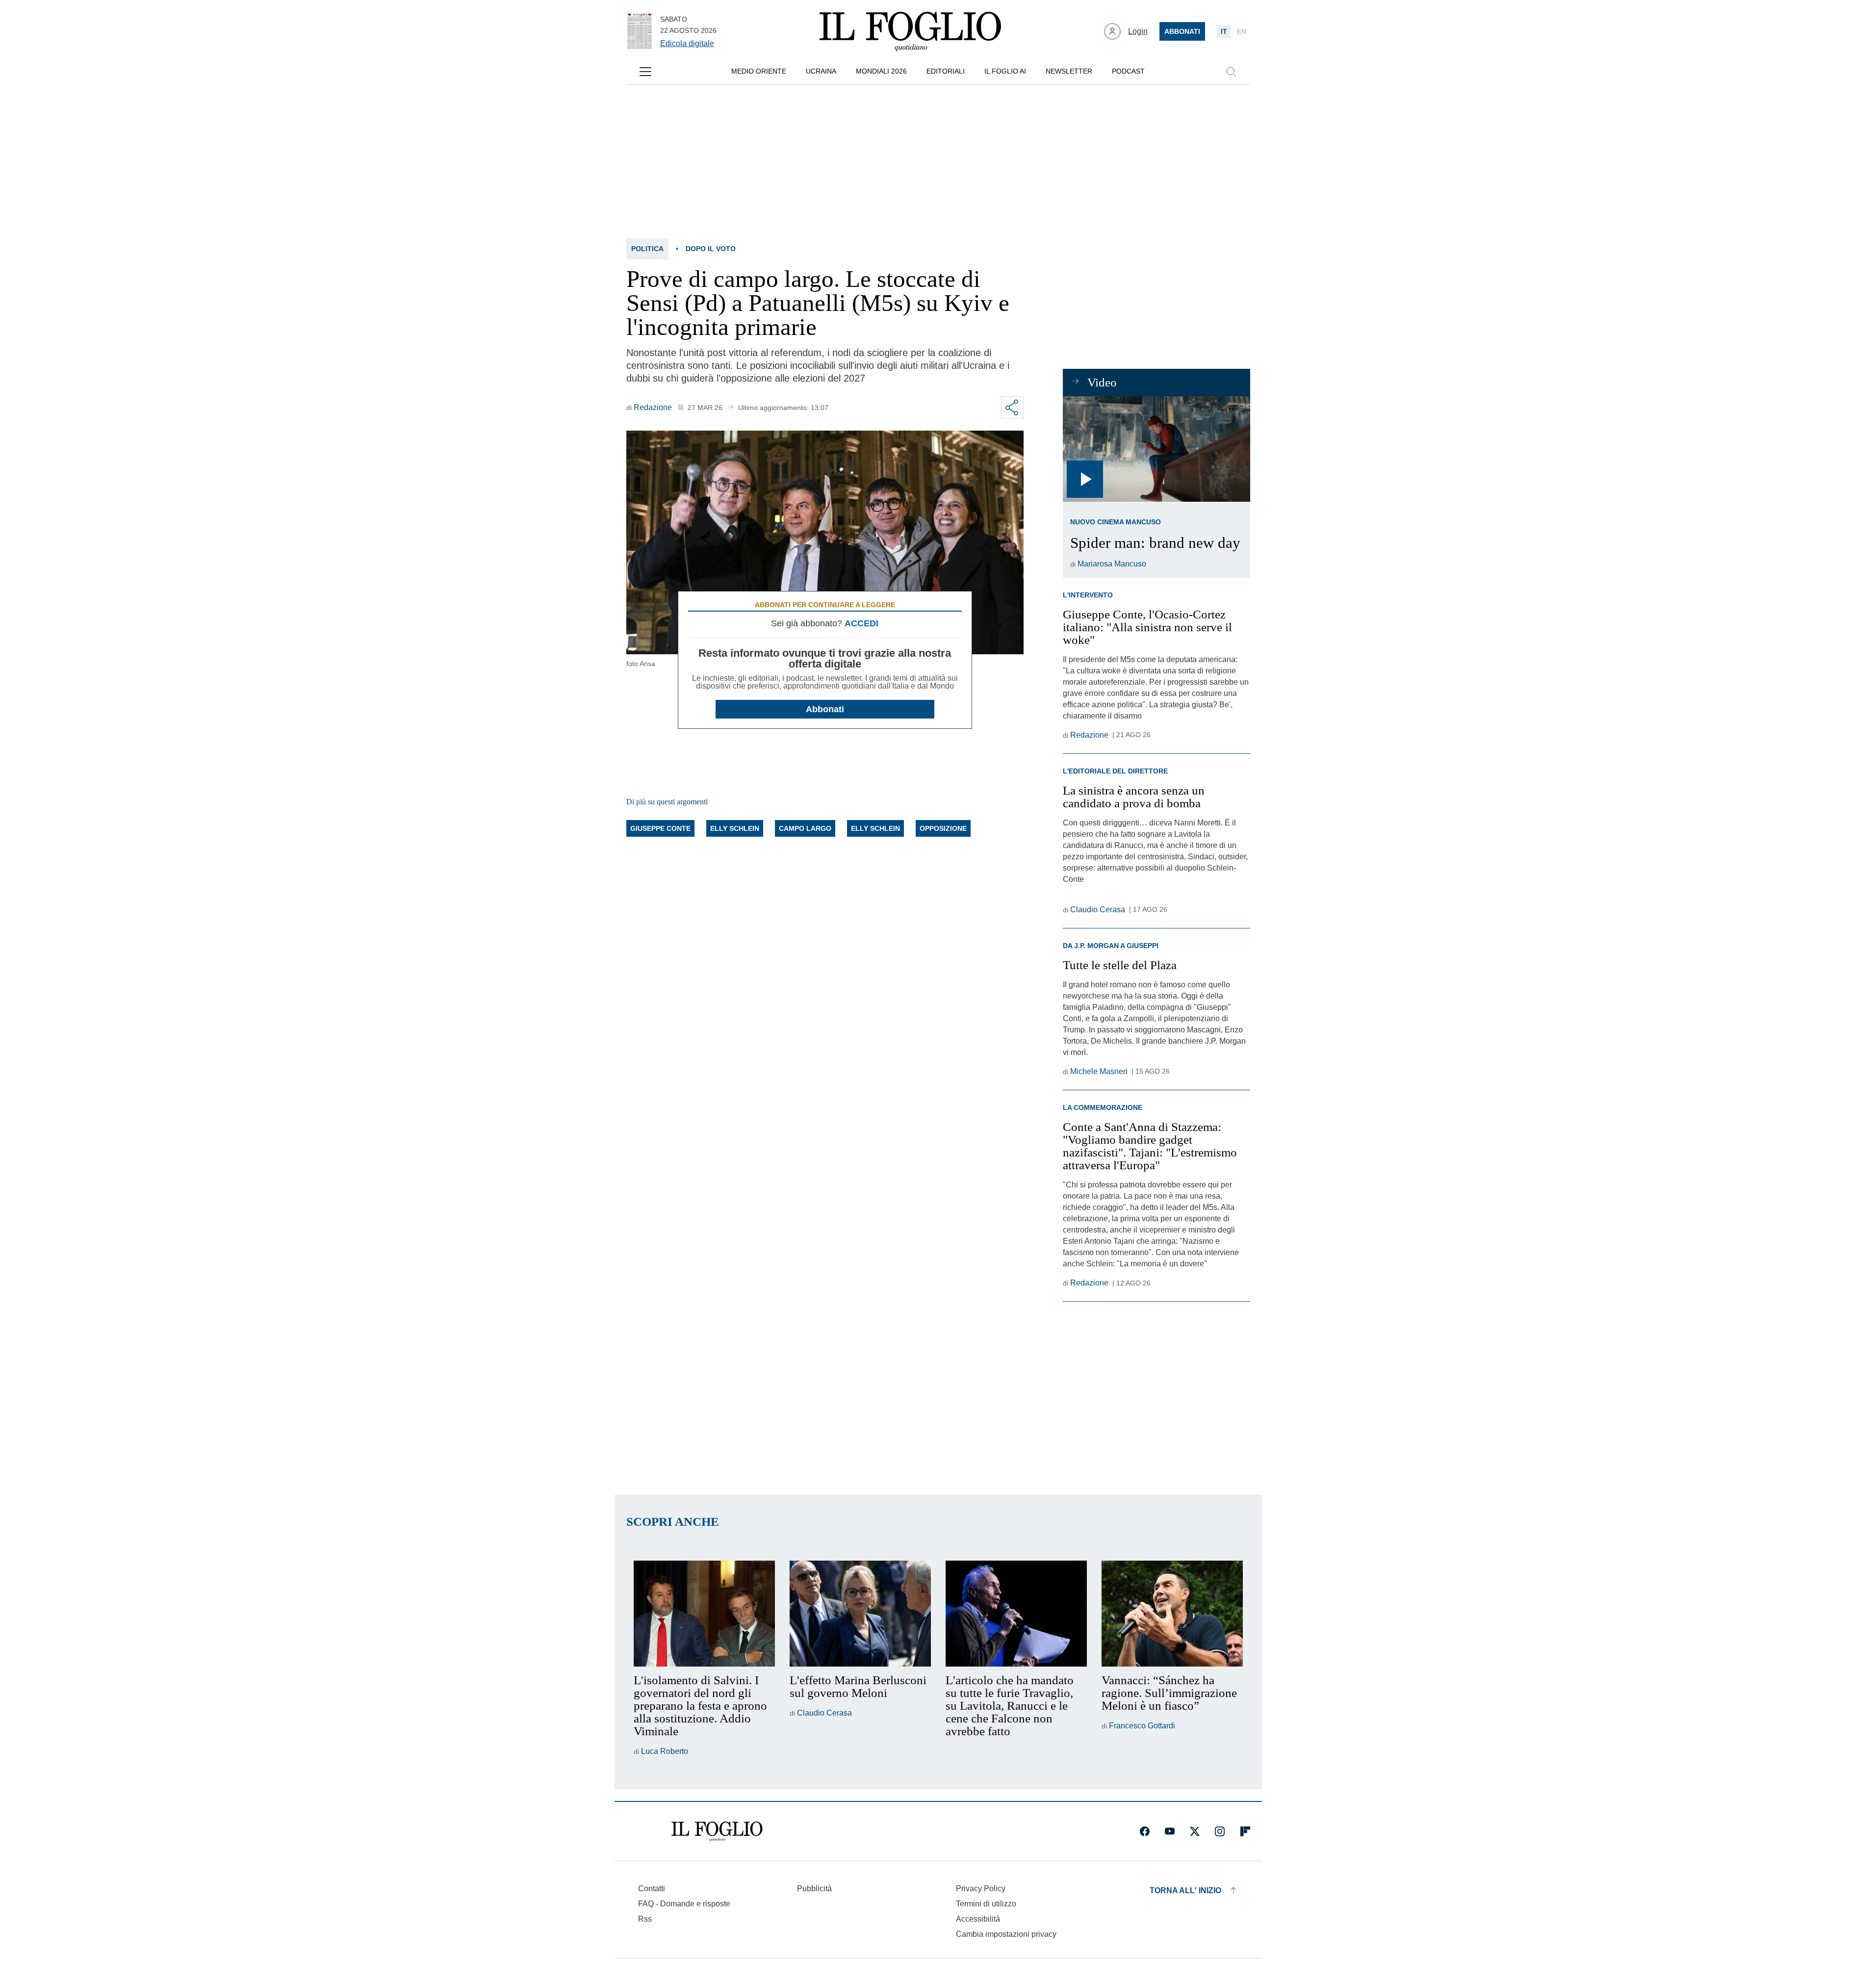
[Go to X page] (1195, 1831)
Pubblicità (814, 1888)
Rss (645, 1919)
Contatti (652, 1888)
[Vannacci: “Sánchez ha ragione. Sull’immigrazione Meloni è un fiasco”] (1172, 1614)
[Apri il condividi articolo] (1012, 408)
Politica (647, 249)
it (1224, 31)
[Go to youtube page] (1170, 1831)
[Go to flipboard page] (1245, 1831)
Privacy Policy (981, 1888)
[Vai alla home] (910, 31)
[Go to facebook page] (1145, 1831)
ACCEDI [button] (861, 623)
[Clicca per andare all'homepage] (717, 1831)
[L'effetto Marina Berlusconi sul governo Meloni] (860, 1614)
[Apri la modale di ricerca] (1231, 72)
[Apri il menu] (645, 72)
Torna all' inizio (1185, 1890)
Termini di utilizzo (986, 1904)
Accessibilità (978, 1919)
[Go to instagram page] (1220, 1831)
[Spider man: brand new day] (1156, 449)
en (1242, 31)
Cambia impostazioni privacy (1006, 1934)
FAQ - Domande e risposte (684, 1904)
